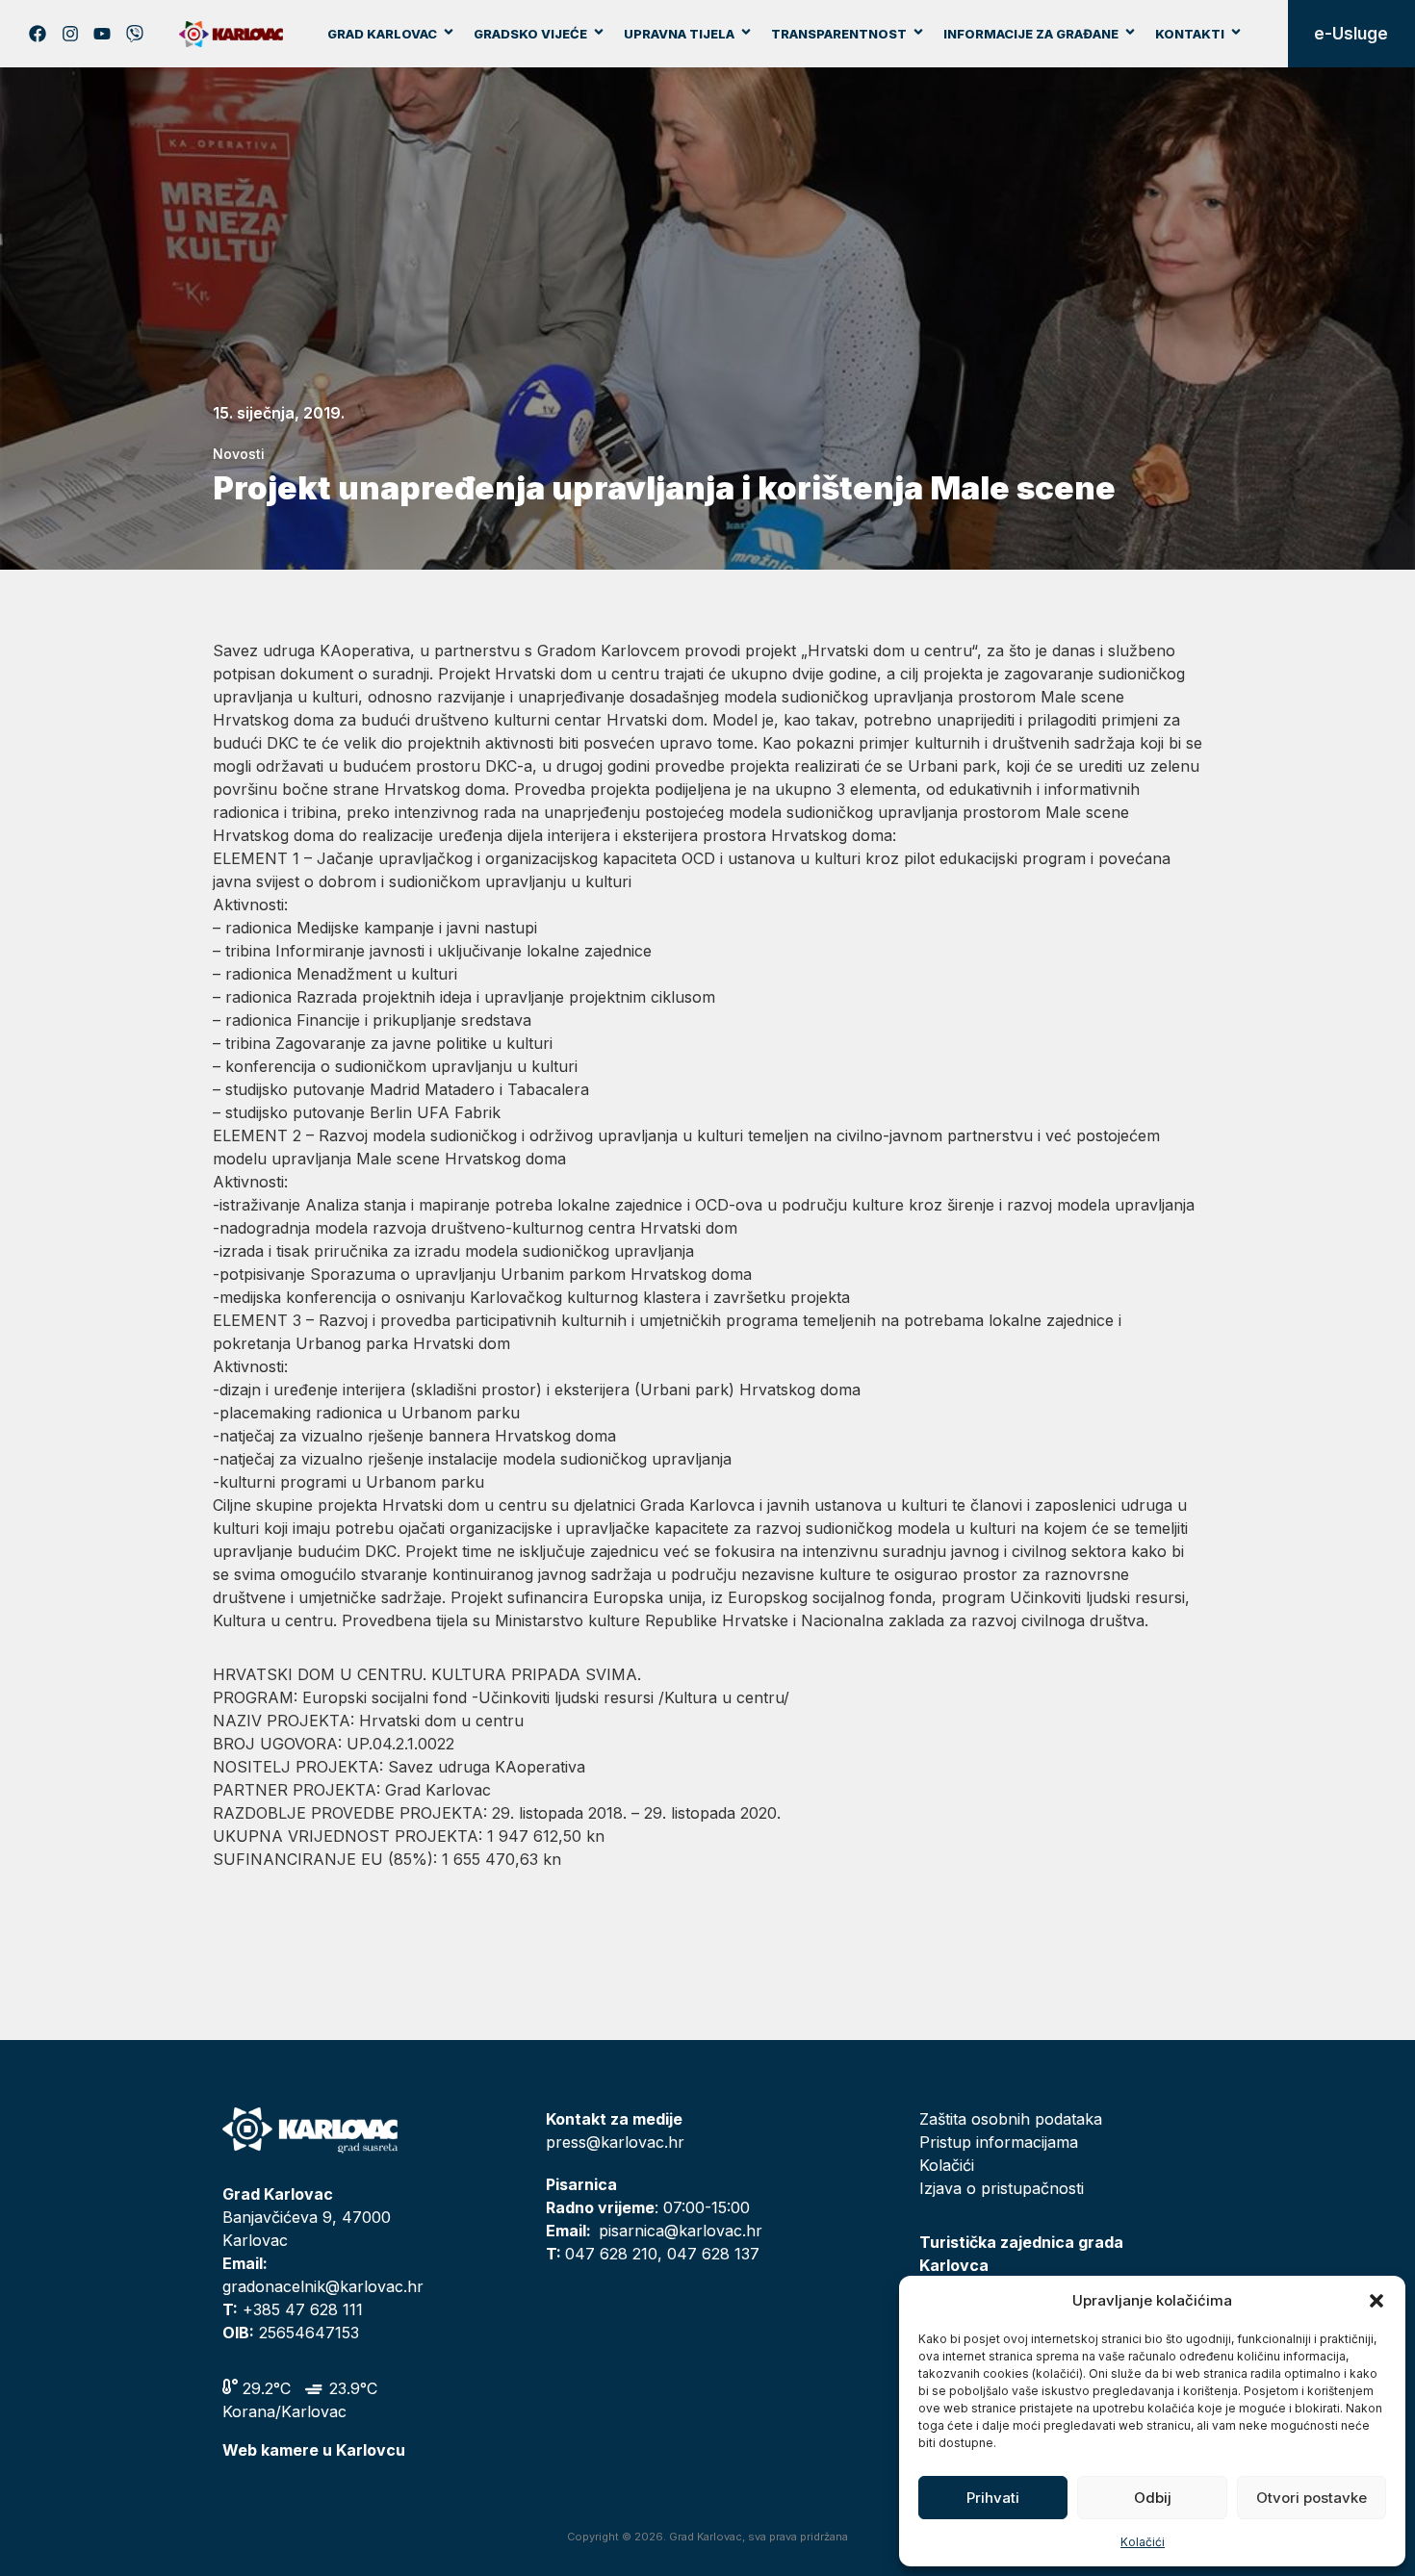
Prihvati (993, 2498)
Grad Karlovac (382, 34)
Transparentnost (839, 34)
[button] (1376, 2301)
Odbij (1153, 2498)
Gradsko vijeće (530, 34)
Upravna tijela (679, 34)
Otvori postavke (1312, 2498)
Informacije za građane (1031, 34)
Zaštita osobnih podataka (1011, 2119)
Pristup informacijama (999, 2142)
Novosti (239, 454)
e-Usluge (1351, 34)
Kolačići (1143, 2542)
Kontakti (1190, 34)
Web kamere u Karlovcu (314, 2450)
